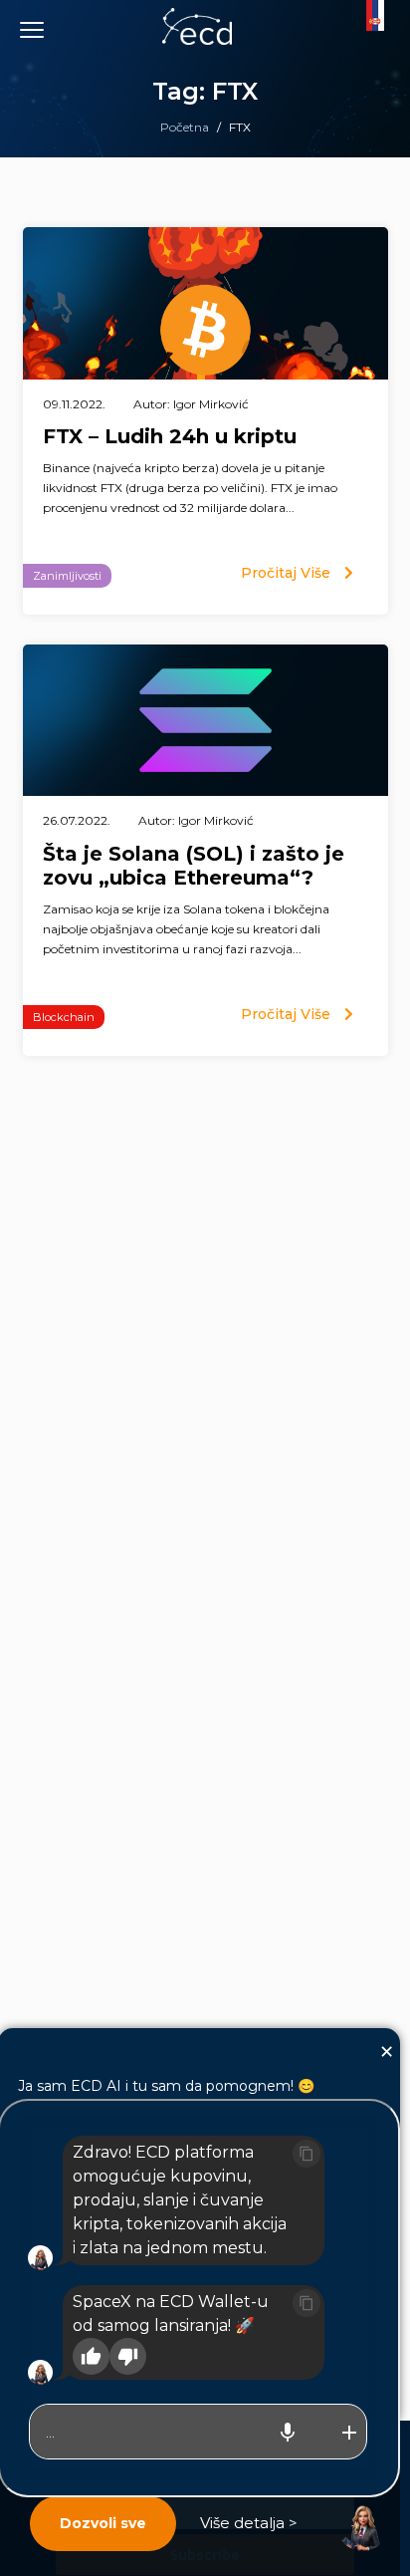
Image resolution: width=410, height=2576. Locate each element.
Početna (185, 127)
